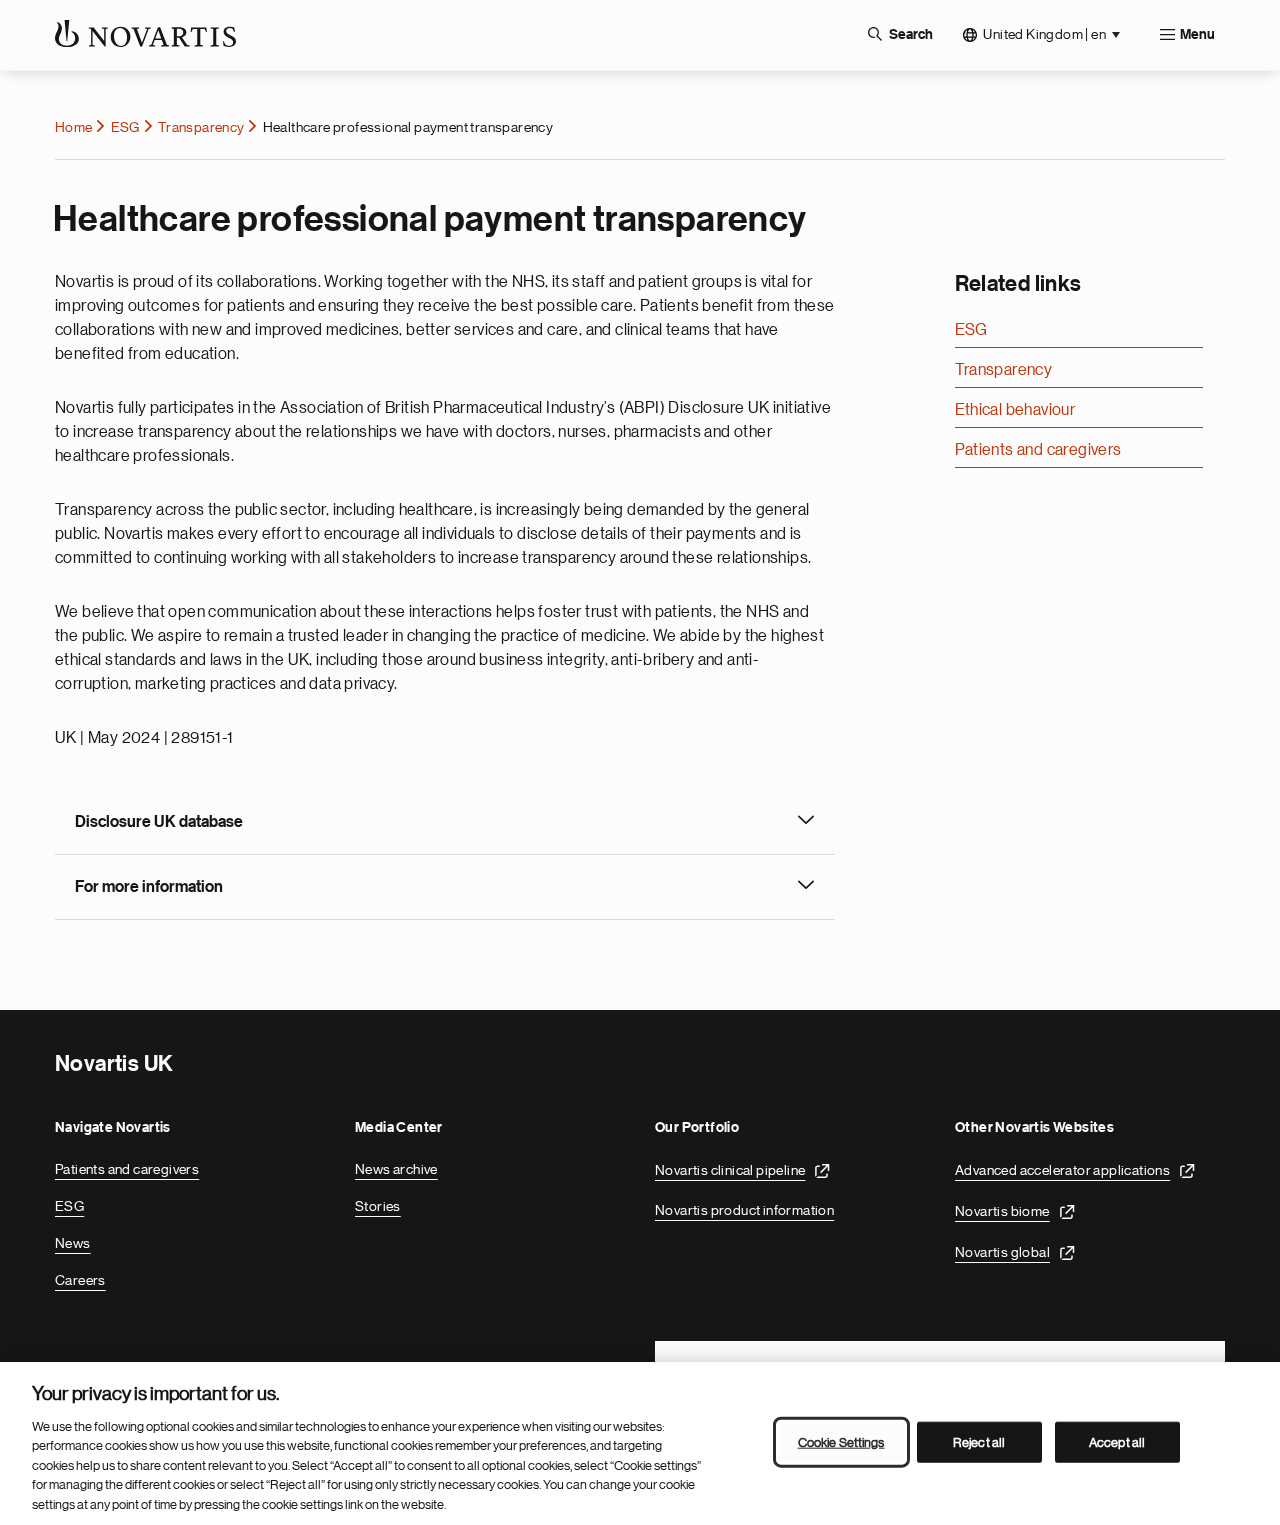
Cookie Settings (841, 1441)
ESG (125, 127)
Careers (80, 1280)
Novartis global (1002, 1252)
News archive (396, 1169)
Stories (378, 1206)
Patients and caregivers (1038, 450)
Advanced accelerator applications (1062, 1170)
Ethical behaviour (1015, 410)
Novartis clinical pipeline (730, 1170)
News (73, 1243)
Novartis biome (1002, 1211)
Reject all (979, 1441)
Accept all (1117, 1441)
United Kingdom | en (1044, 34)
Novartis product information (744, 1210)
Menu (1197, 35)
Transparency (201, 127)
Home (74, 127)
